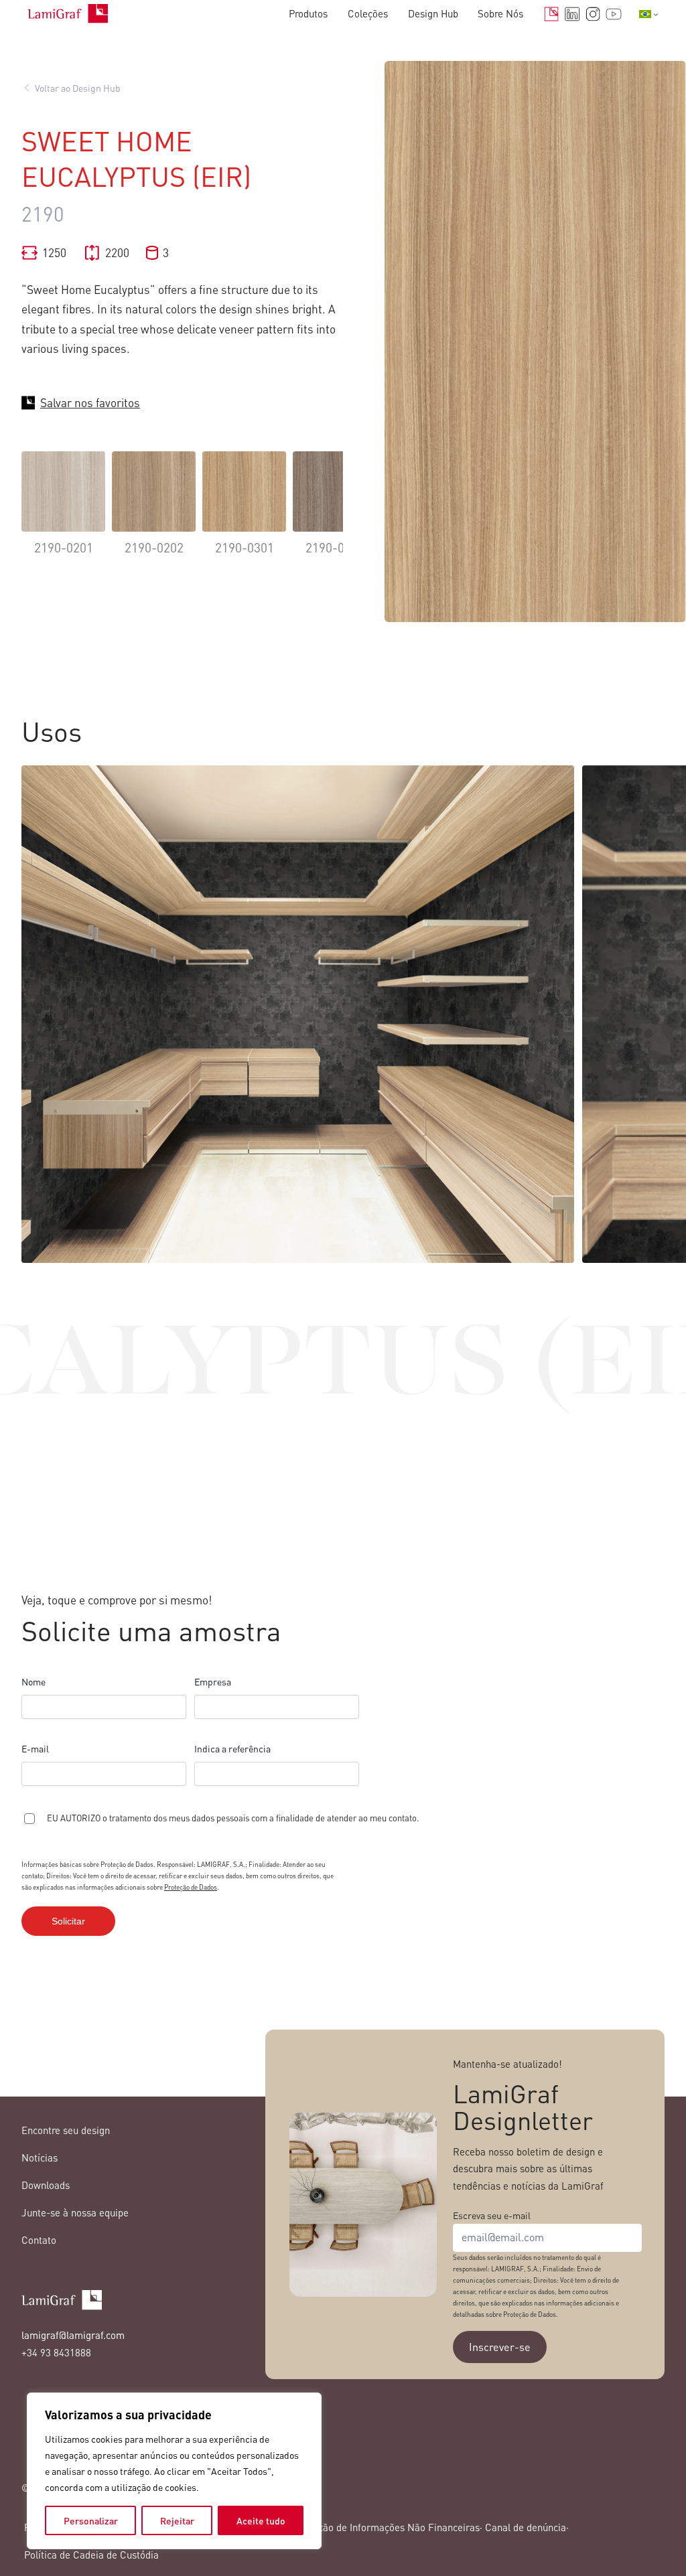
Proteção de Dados (191, 1887)
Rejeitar (177, 2520)
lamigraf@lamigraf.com (73, 2335)
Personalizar (91, 2520)
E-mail (35, 1748)
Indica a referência (232, 1748)
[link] (63, 513)
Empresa (213, 1681)
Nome (33, 1681)
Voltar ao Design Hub (78, 88)
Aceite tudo (261, 2520)
